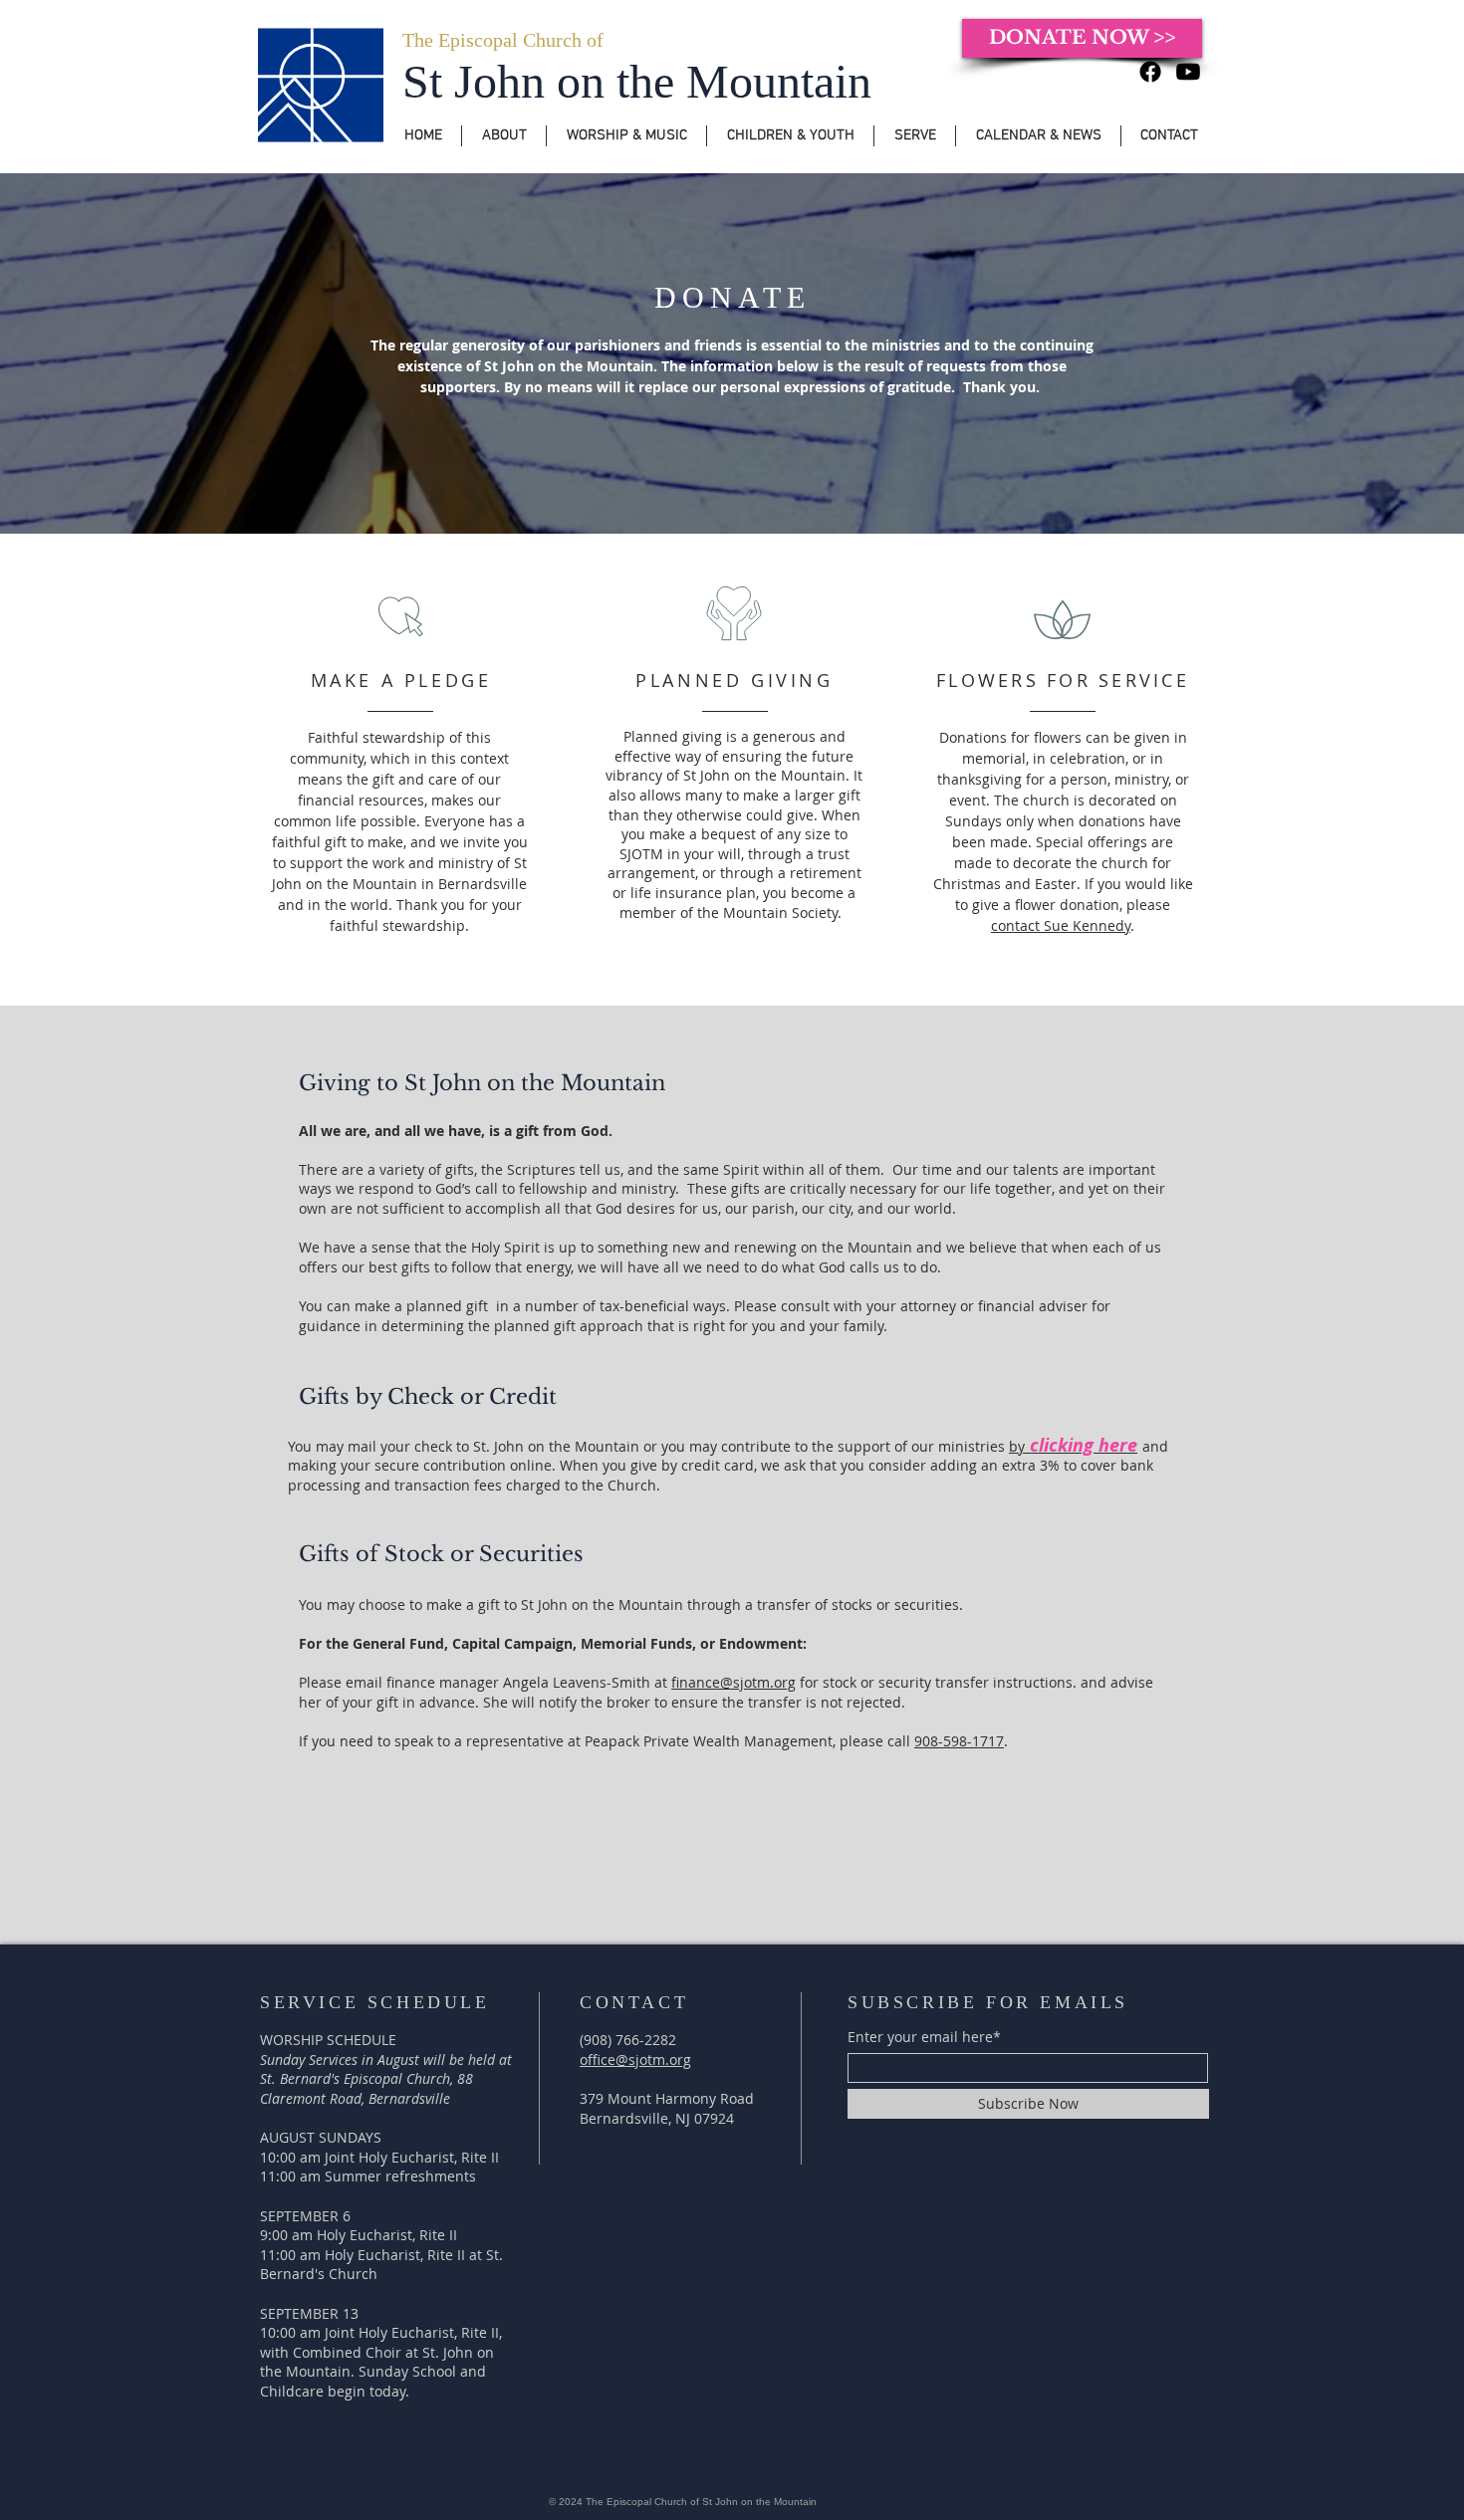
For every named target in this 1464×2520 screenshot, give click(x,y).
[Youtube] (1188, 72)
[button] (504, 136)
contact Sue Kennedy (1061, 925)
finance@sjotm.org (733, 1682)
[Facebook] (1150, 72)
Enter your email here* (924, 2037)
